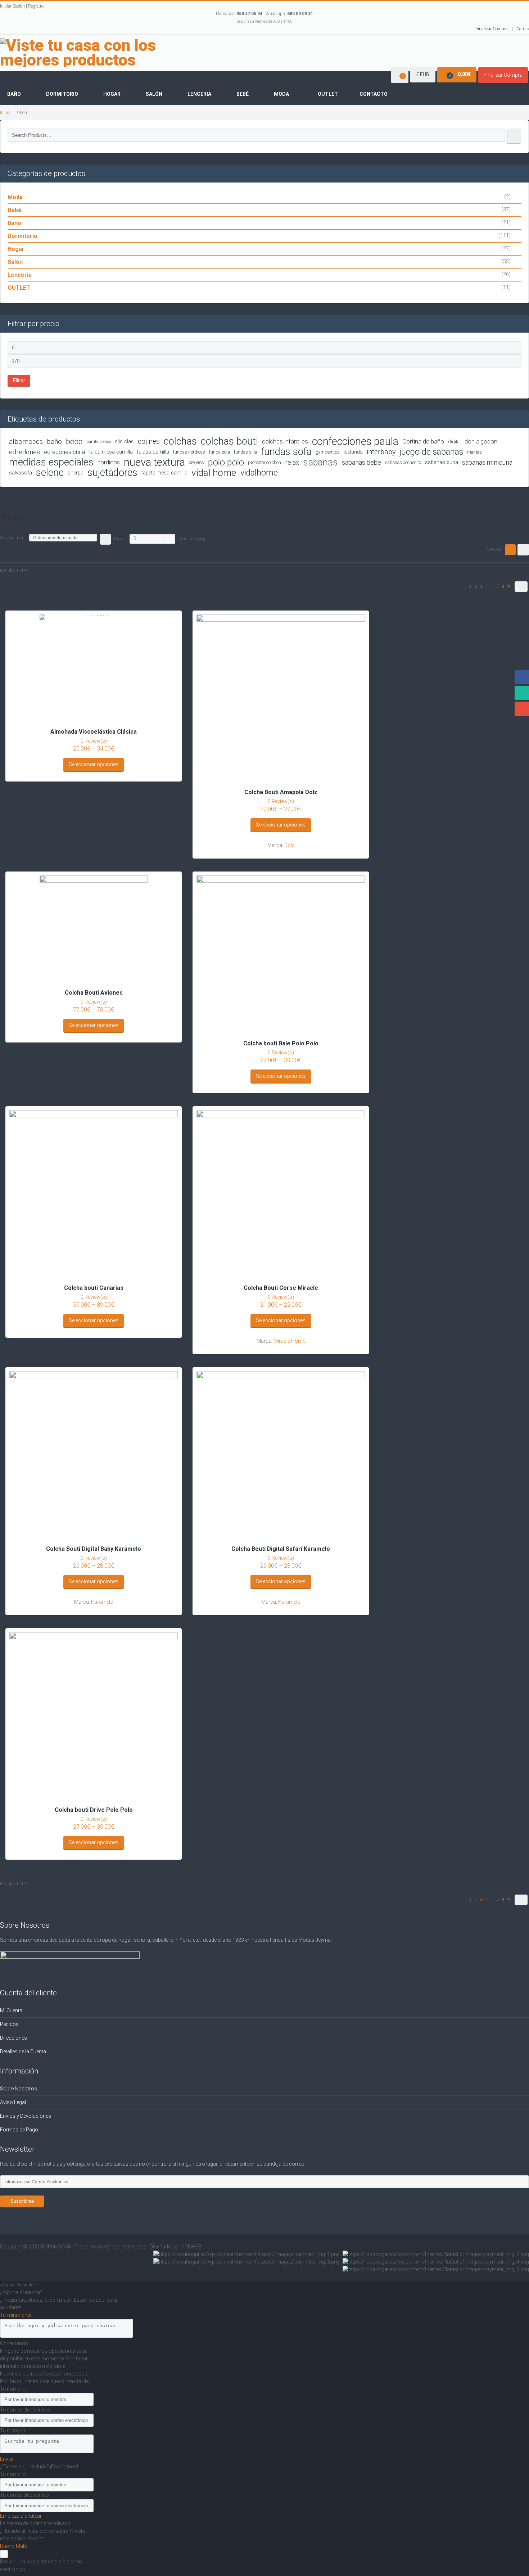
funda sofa (220, 452)
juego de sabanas (431, 452)
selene (50, 473)
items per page (191, 539)
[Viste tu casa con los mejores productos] (101, 53)
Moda (281, 94)
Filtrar (19, 380)
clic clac (124, 442)
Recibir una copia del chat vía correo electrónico (41, 2565)
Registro (36, 6)
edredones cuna (64, 452)
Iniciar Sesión (12, 6)
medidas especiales (51, 462)
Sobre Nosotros (19, 2089)
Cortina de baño (423, 441)
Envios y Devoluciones (26, 2116)
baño (54, 442)
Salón (154, 94)
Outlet (328, 94)
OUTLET (19, 288)
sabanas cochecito (403, 462)
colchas (180, 442)
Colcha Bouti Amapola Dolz (281, 792)
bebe (74, 442)
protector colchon (264, 462)
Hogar (112, 94)
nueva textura (154, 462)
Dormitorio (62, 94)
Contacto (374, 94)
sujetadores (112, 473)
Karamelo (102, 1602)
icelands (353, 452)
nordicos (109, 462)
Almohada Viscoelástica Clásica (94, 732)
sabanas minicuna (487, 462)
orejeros (196, 462)
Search (514, 136)
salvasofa (21, 473)
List (523, 550)
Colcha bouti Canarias (94, 1288)
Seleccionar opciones (94, 764)
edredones (24, 452)
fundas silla (245, 452)
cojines (149, 442)
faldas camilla (153, 452)
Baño (14, 94)
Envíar (7, 2459)
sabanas (320, 462)
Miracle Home (289, 1341)
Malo (22, 2546)
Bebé (243, 94)
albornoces (26, 442)
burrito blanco (99, 442)
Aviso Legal (13, 2102)
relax (292, 462)
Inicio (5, 112)
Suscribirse (22, 2201)
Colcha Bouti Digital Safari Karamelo (281, 1549)
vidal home (214, 473)
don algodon (481, 441)
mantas (474, 452)
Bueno (8, 2546)
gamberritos (328, 452)
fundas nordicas (189, 452)
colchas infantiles (285, 441)
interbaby (381, 452)
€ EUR (423, 75)
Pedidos (9, 2024)
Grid (510, 550)
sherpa (76, 473)
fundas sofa (286, 452)
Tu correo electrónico (25, 2410)
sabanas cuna (442, 462)
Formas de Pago (19, 2130)
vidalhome (259, 473)
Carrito (523, 29)
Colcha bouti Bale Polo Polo (281, 1043)
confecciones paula (355, 442)
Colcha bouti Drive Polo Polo (94, 1810)
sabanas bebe (361, 462)
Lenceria (199, 94)
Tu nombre (13, 2389)
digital (454, 442)
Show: (119, 539)
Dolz (289, 845)
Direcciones (13, 2038)
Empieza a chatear (21, 2516)
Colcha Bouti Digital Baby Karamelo (94, 1549)
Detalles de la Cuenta (23, 2052)
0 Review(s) (94, 741)
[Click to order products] (105, 539)
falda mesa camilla (111, 452)
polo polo (226, 462)
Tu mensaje (14, 2431)
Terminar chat (16, 2315)
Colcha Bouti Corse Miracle (281, 1288)
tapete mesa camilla (164, 473)
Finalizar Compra (492, 29)
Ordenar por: (12, 538)
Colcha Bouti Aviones (94, 993)
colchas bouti (229, 442)
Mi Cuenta (11, 2010)
